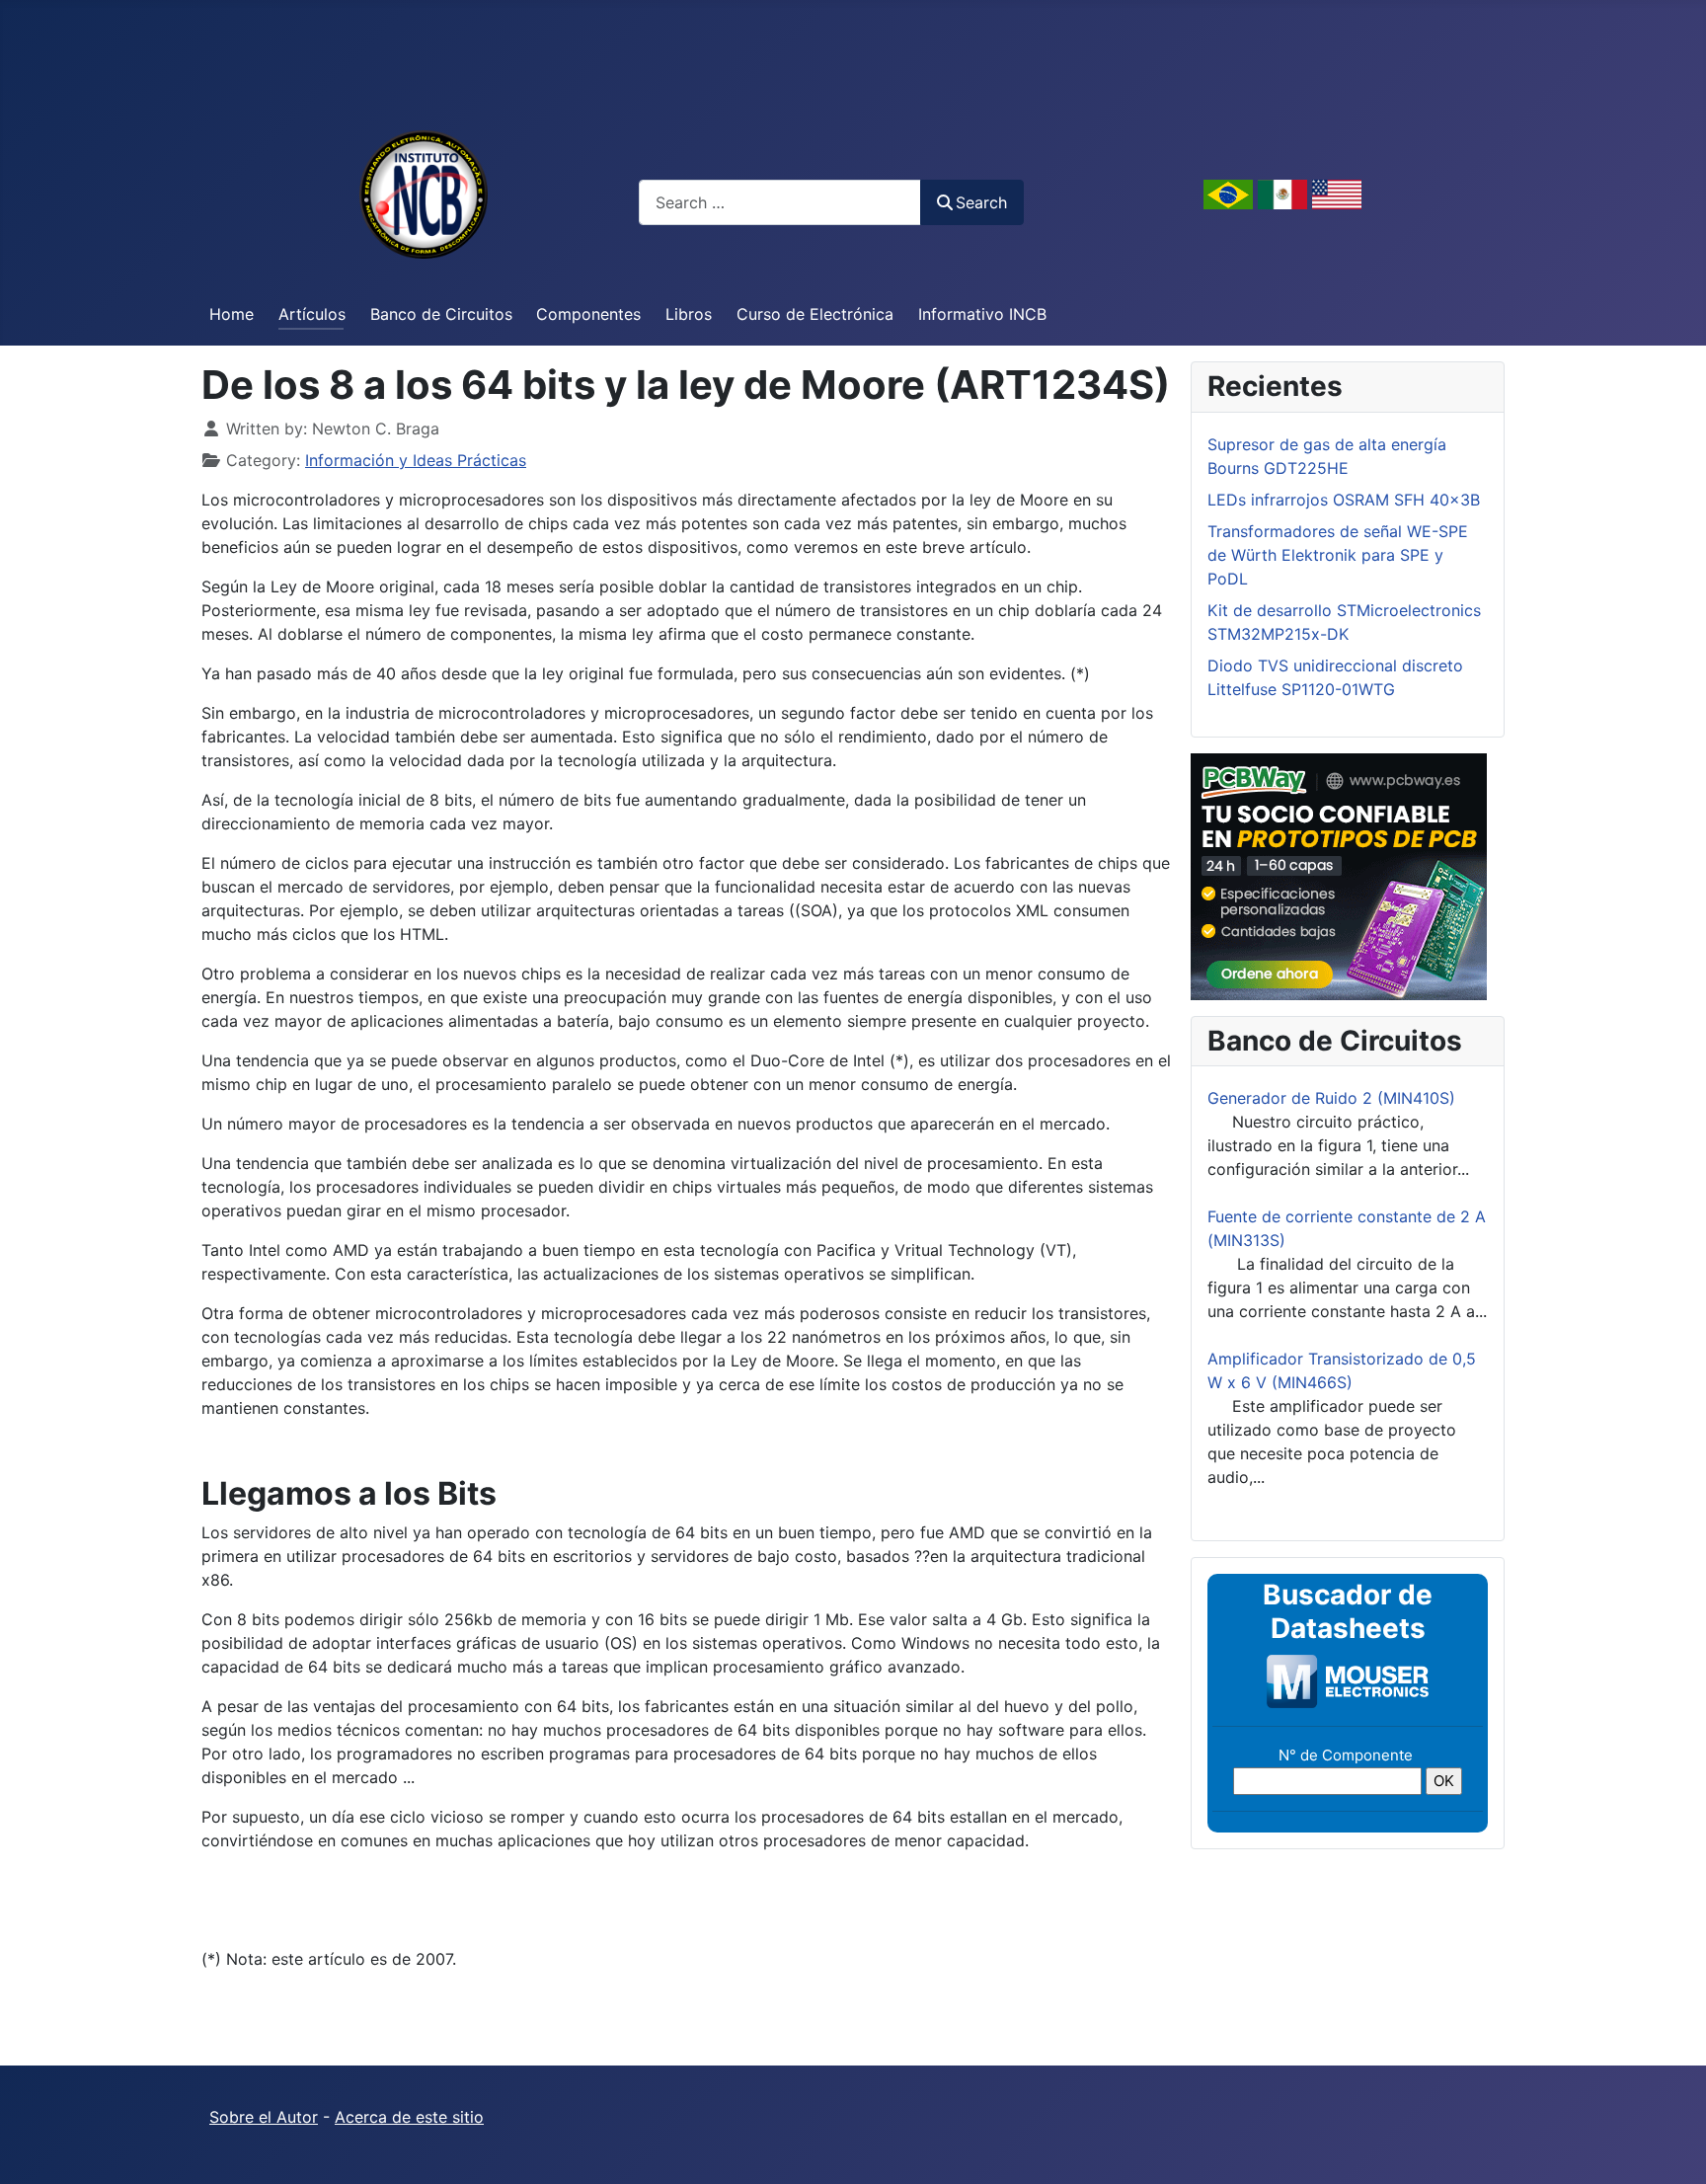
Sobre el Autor (264, 2117)
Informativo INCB (982, 314)
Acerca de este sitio (409, 2117)
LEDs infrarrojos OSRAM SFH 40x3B (1344, 500)
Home (232, 314)
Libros (689, 314)
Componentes (588, 314)
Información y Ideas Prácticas (416, 460)
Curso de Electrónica (815, 314)
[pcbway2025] (1339, 875)
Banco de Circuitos (441, 314)
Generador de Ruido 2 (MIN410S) (1331, 1098)
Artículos (312, 314)
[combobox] (780, 202)
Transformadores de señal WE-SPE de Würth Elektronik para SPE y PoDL (1338, 555)
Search (981, 202)
